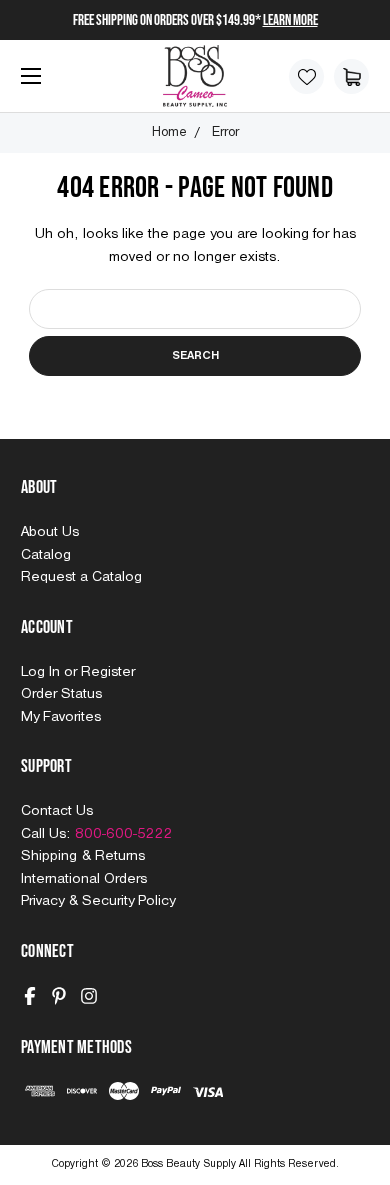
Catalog (46, 555)
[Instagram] (89, 996)
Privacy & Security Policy (98, 901)
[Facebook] (30, 996)
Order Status (61, 694)
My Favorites (61, 717)
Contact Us (57, 811)
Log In (42, 672)
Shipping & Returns (83, 856)
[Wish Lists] (306, 76)
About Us (50, 532)
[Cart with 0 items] (351, 76)
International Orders (84, 879)
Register (108, 672)
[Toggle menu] (26, 83)
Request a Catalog (81, 577)
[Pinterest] (59, 996)
